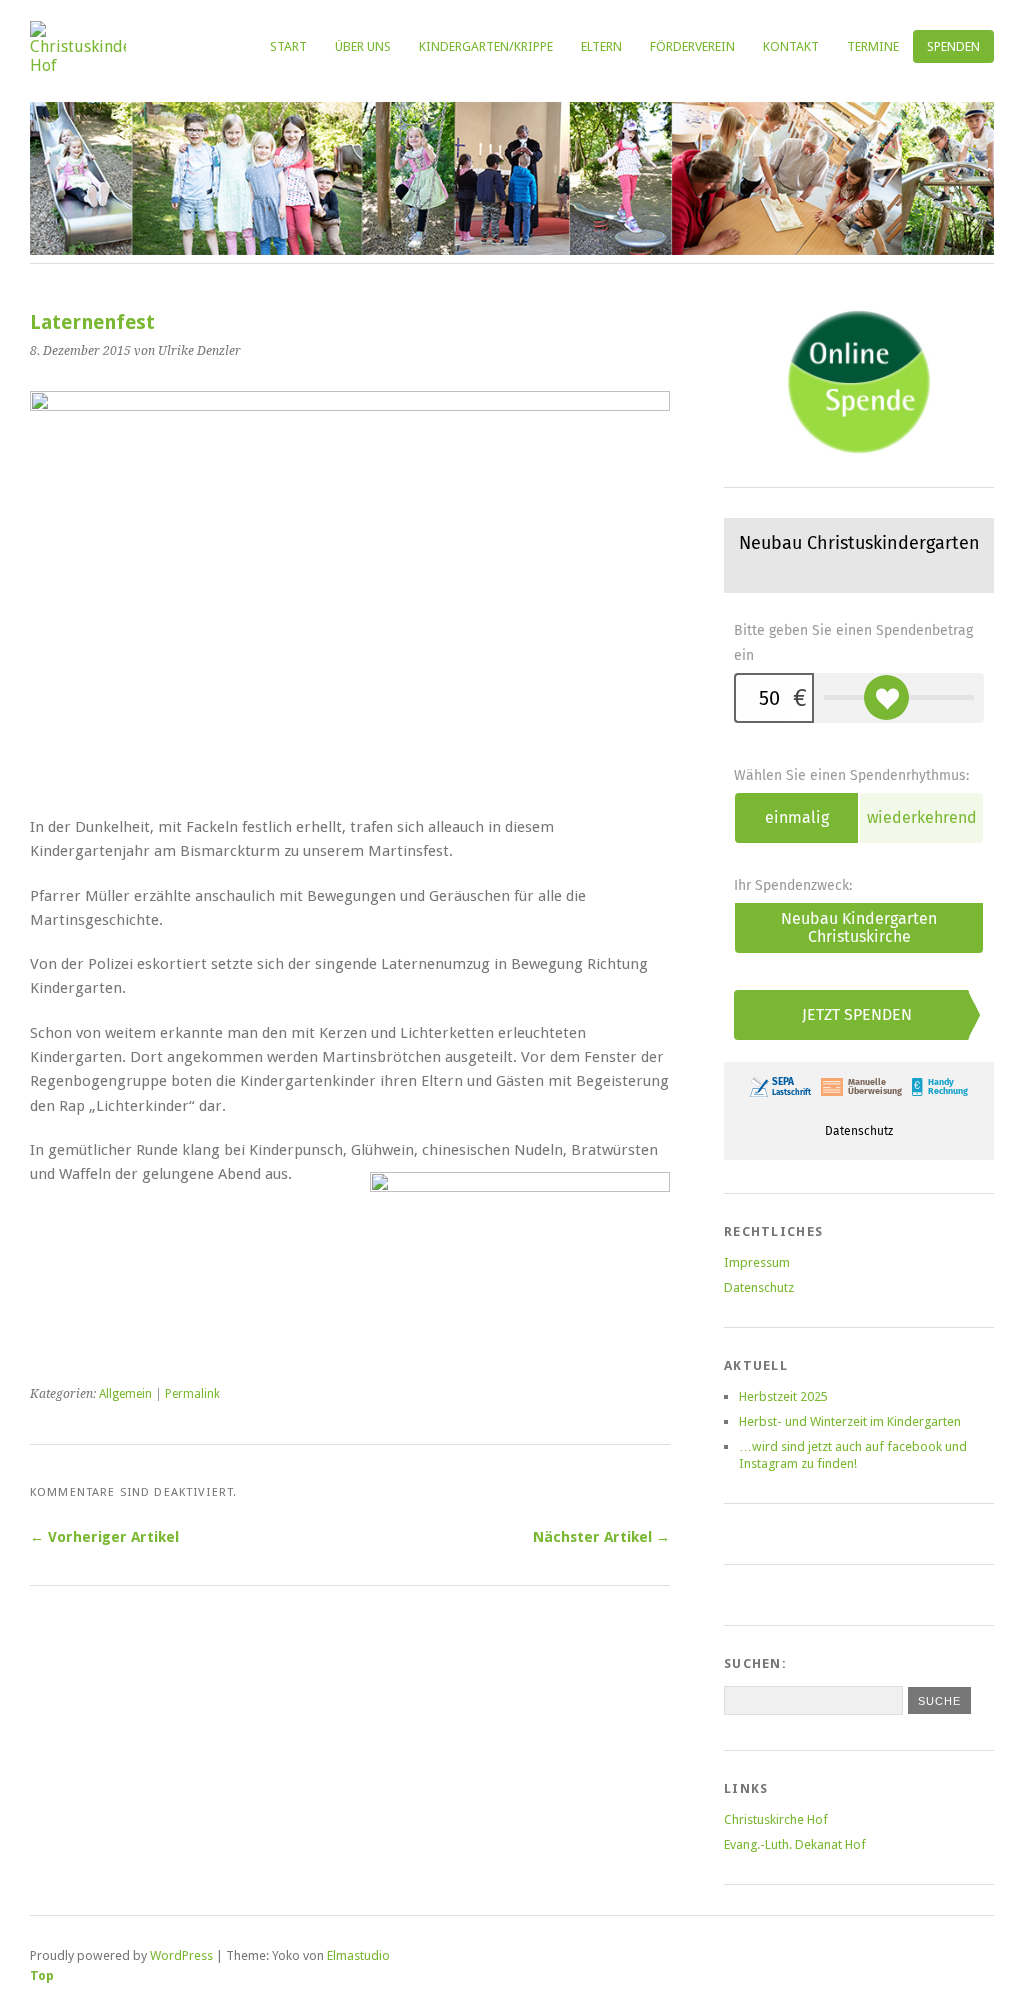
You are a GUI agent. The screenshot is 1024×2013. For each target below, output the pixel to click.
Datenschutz (759, 1287)
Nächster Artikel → (601, 1537)
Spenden (953, 46)
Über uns (363, 46)
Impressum (757, 1262)
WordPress (181, 1955)
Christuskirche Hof (776, 1819)
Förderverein (692, 46)
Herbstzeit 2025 (783, 1396)
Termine (873, 46)
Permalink (192, 1394)
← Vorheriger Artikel (104, 1537)
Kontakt (791, 46)
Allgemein (125, 1394)
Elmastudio (358, 1955)
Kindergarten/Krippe (486, 46)
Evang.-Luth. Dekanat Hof (795, 1844)
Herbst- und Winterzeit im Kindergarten (850, 1421)
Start (288, 46)
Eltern (601, 46)
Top (42, 1975)
